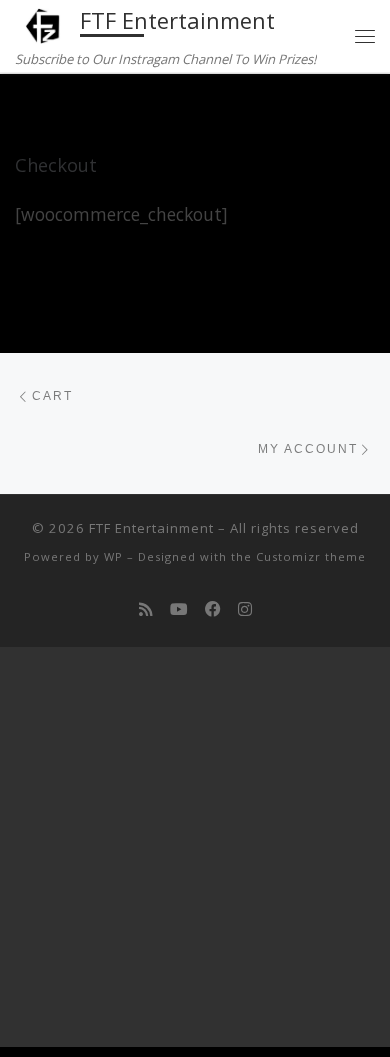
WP (113, 556)
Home (35, 111)
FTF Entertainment (151, 528)
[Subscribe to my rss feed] (146, 609)
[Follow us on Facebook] (213, 609)
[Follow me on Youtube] (179, 609)
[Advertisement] (195, 852)
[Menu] (365, 36)
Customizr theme (311, 556)
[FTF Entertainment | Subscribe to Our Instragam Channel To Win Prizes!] (44, 23)
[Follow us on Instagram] (245, 609)
